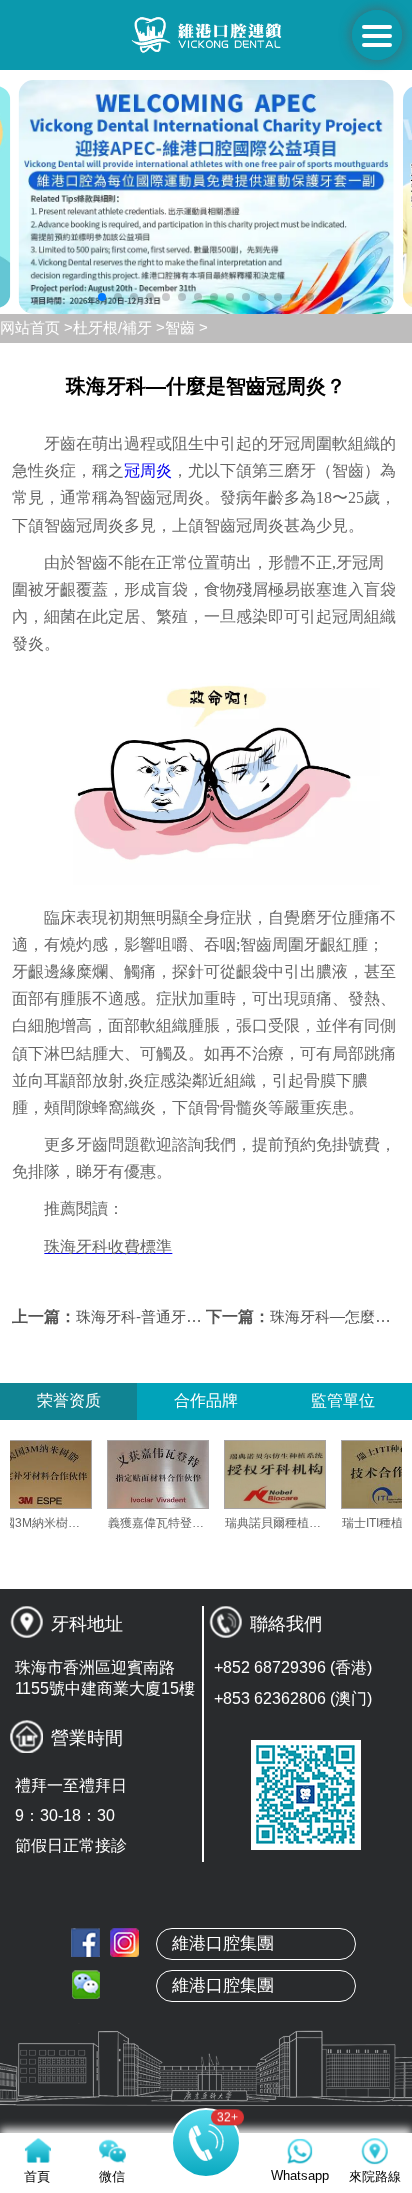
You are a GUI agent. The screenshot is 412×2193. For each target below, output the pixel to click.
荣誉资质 (69, 1400)
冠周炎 (148, 470)
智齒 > (186, 327)
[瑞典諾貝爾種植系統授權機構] (296, 1474)
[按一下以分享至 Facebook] (85, 1942)
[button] (102, 297)
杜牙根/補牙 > (119, 327)
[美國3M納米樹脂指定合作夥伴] (62, 1474)
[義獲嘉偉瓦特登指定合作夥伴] (179, 1474)
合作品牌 (206, 1400)
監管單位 (343, 1400)
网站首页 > (36, 327)
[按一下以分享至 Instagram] (124, 1942)
